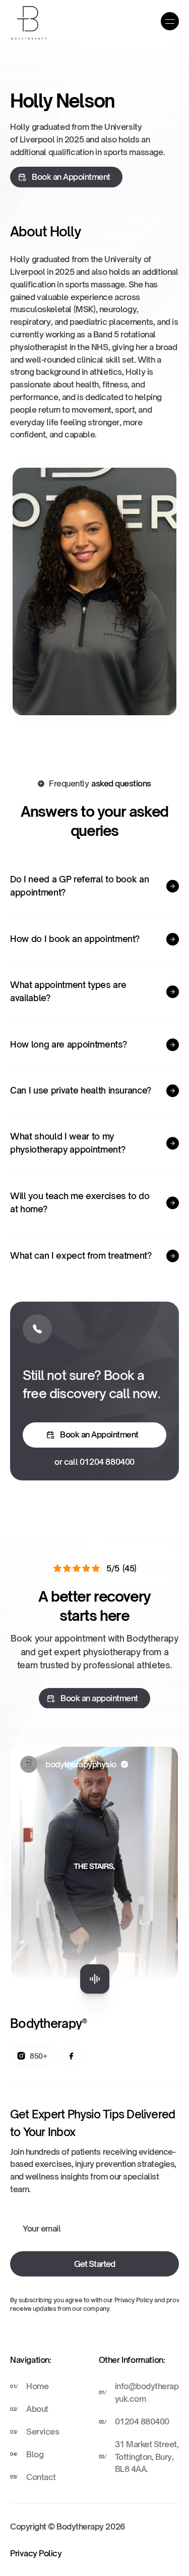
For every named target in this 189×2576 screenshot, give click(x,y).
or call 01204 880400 (94, 1461)
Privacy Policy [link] (36, 2553)
